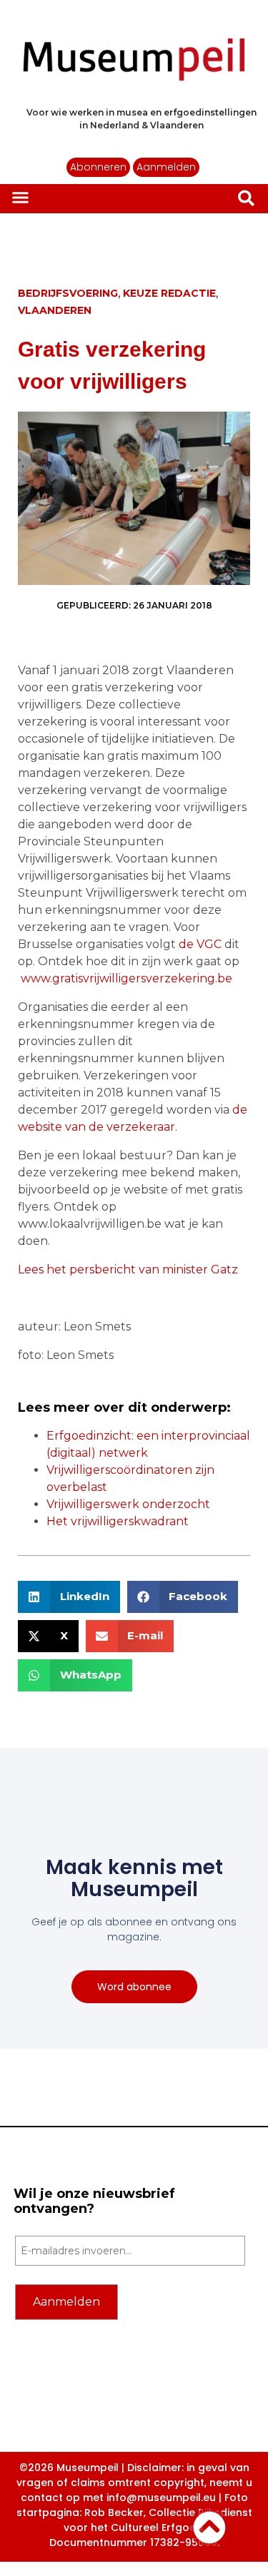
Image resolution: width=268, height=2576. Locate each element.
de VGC (200, 944)
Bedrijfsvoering (68, 293)
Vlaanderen (55, 310)
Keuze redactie (169, 293)
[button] (21, 198)
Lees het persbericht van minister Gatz (128, 1269)
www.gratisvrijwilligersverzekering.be (126, 978)
